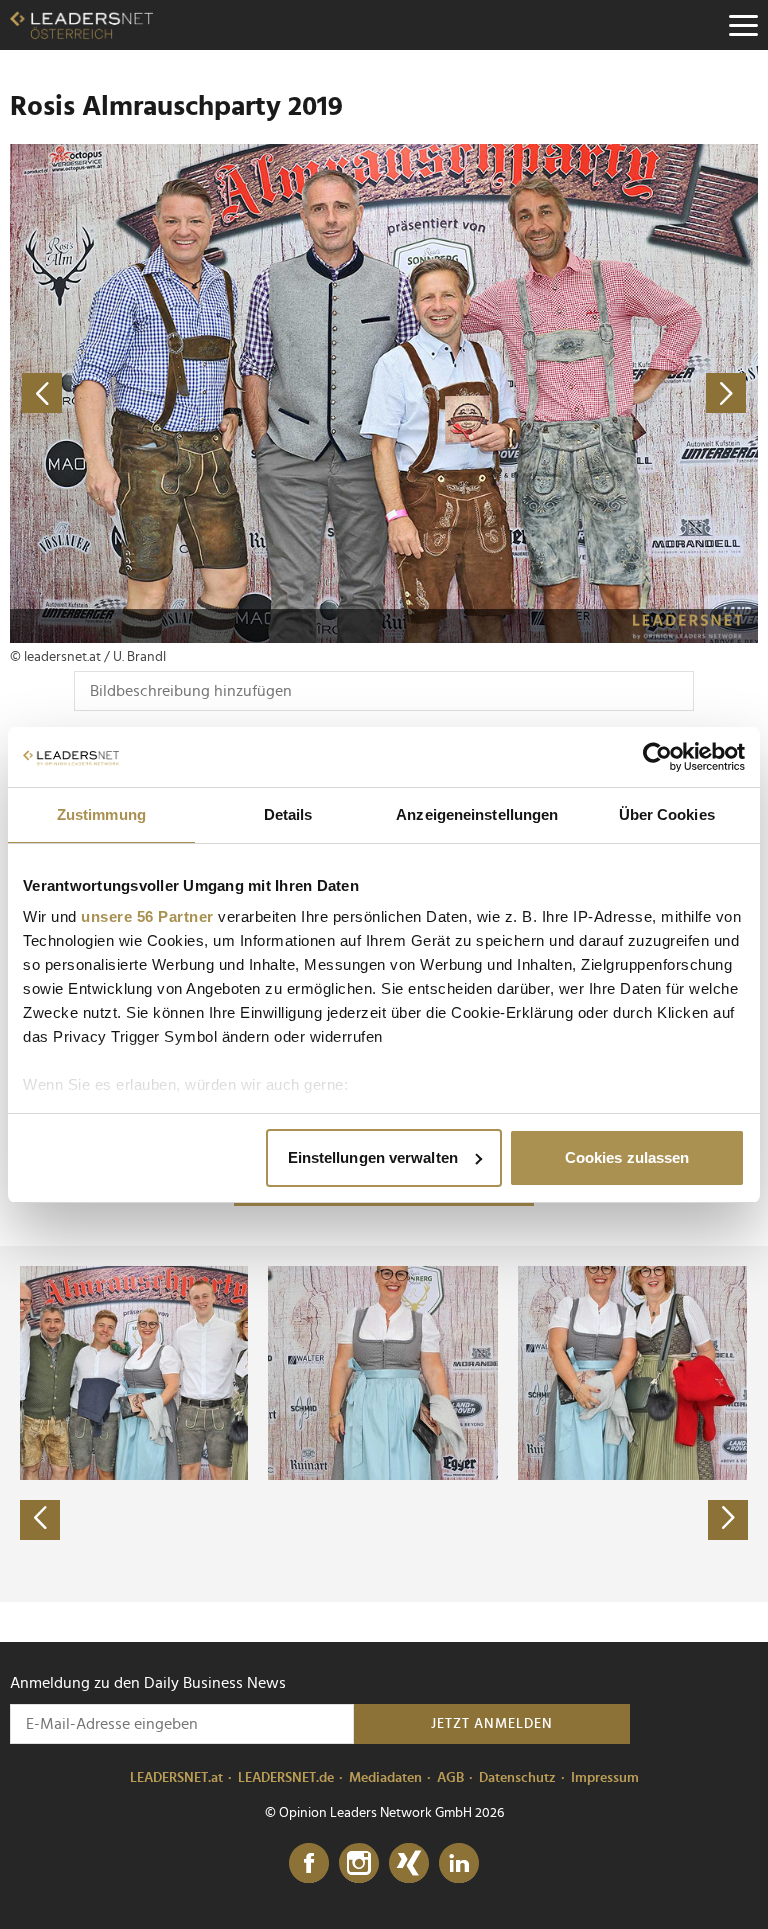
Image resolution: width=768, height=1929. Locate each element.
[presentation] (40, 1520)
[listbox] (384, 1424)
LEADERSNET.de (286, 1778)
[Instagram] (359, 1864)
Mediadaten (385, 1778)
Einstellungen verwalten (373, 1157)
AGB (450, 1778)
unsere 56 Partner (147, 916)
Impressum (605, 1778)
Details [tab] (288, 814)
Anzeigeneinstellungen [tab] (477, 814)
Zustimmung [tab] (101, 814)
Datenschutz (517, 1778)
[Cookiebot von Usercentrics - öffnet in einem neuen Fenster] (657, 757)
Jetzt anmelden (492, 1724)
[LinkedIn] (459, 1864)
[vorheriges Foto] (197, 393)
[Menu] (743, 25)
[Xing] (409, 1864)
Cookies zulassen (627, 1157)
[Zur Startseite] (81, 25)
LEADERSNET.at (176, 1778)
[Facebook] (309, 1864)
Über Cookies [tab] (667, 814)
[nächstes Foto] (571, 393)
